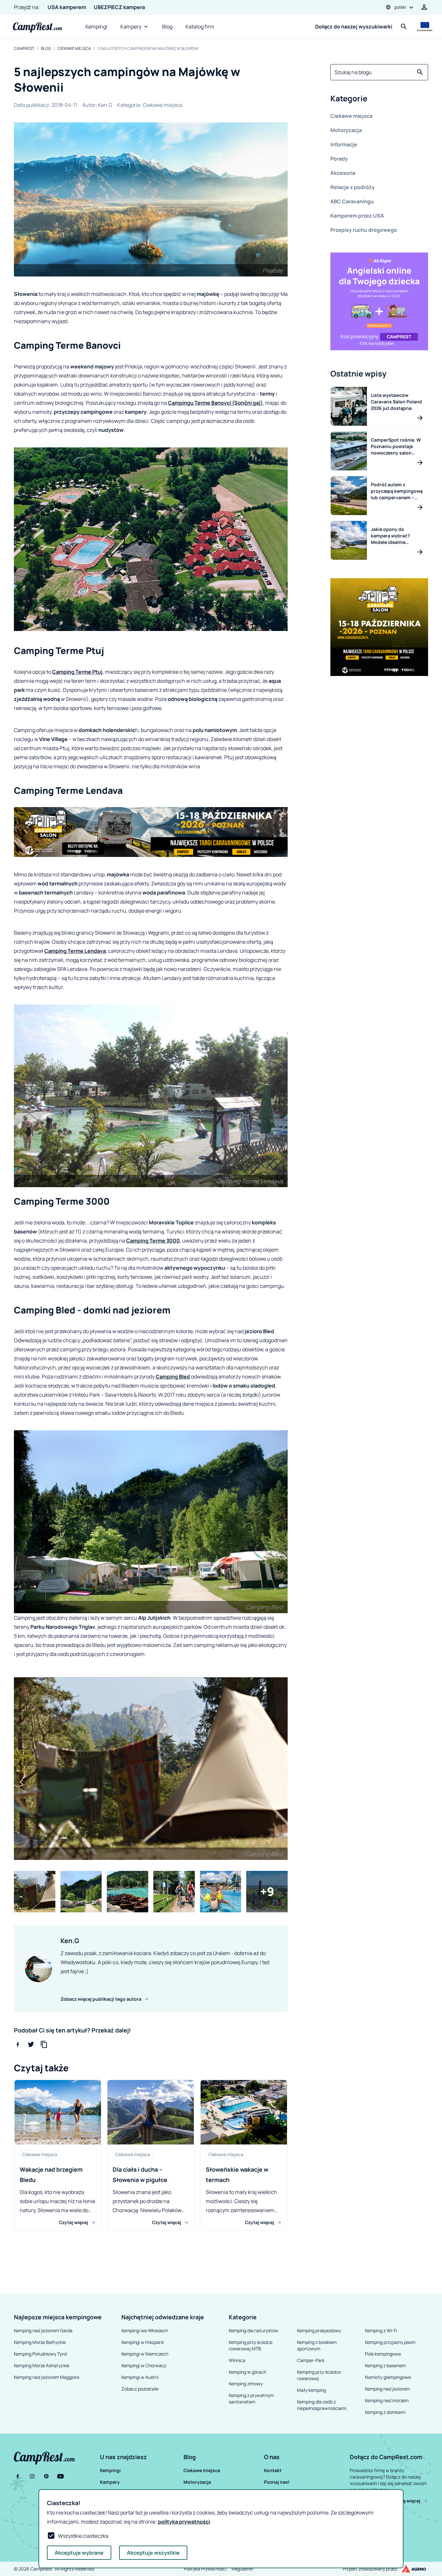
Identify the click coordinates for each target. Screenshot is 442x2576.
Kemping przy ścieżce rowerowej (319, 2375)
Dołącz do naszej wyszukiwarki (354, 27)
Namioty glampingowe (388, 2377)
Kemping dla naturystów (254, 2330)
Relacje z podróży (353, 187)
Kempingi (96, 27)
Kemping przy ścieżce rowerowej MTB (251, 2345)
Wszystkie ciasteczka (83, 2536)
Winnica (237, 2360)
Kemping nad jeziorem (387, 2389)
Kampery (131, 27)
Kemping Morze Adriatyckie (42, 2365)
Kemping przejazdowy (319, 2330)
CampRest (24, 49)
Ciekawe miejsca (74, 49)
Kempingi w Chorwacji (144, 2365)
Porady (339, 159)
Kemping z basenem (385, 2365)
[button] (379, 100)
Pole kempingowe (383, 2354)
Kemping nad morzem (387, 2400)
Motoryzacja (346, 130)
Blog (167, 27)
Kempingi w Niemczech (145, 2354)
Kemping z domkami (385, 2412)
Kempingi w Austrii (140, 2377)
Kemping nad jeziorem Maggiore (47, 2377)
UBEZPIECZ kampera (119, 7)
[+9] (267, 1892)
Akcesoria (343, 173)
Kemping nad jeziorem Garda (43, 2330)
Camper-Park (311, 2360)
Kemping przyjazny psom (390, 2342)
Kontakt (273, 2470)
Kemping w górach (248, 2372)
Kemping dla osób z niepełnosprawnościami (322, 2405)
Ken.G (105, 105)
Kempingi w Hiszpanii (143, 2342)
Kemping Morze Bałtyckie (40, 2342)
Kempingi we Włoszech (145, 2330)
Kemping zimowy (246, 2384)
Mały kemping (311, 2390)
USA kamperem (67, 7)
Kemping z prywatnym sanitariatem (251, 2398)
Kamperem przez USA (357, 216)
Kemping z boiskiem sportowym (317, 2345)
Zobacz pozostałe (140, 2389)
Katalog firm (200, 27)
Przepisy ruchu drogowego (364, 230)
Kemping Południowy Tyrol (40, 2354)
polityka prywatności (184, 2522)
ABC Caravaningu (352, 201)
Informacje (344, 144)
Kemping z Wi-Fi (381, 2330)
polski (400, 7)
